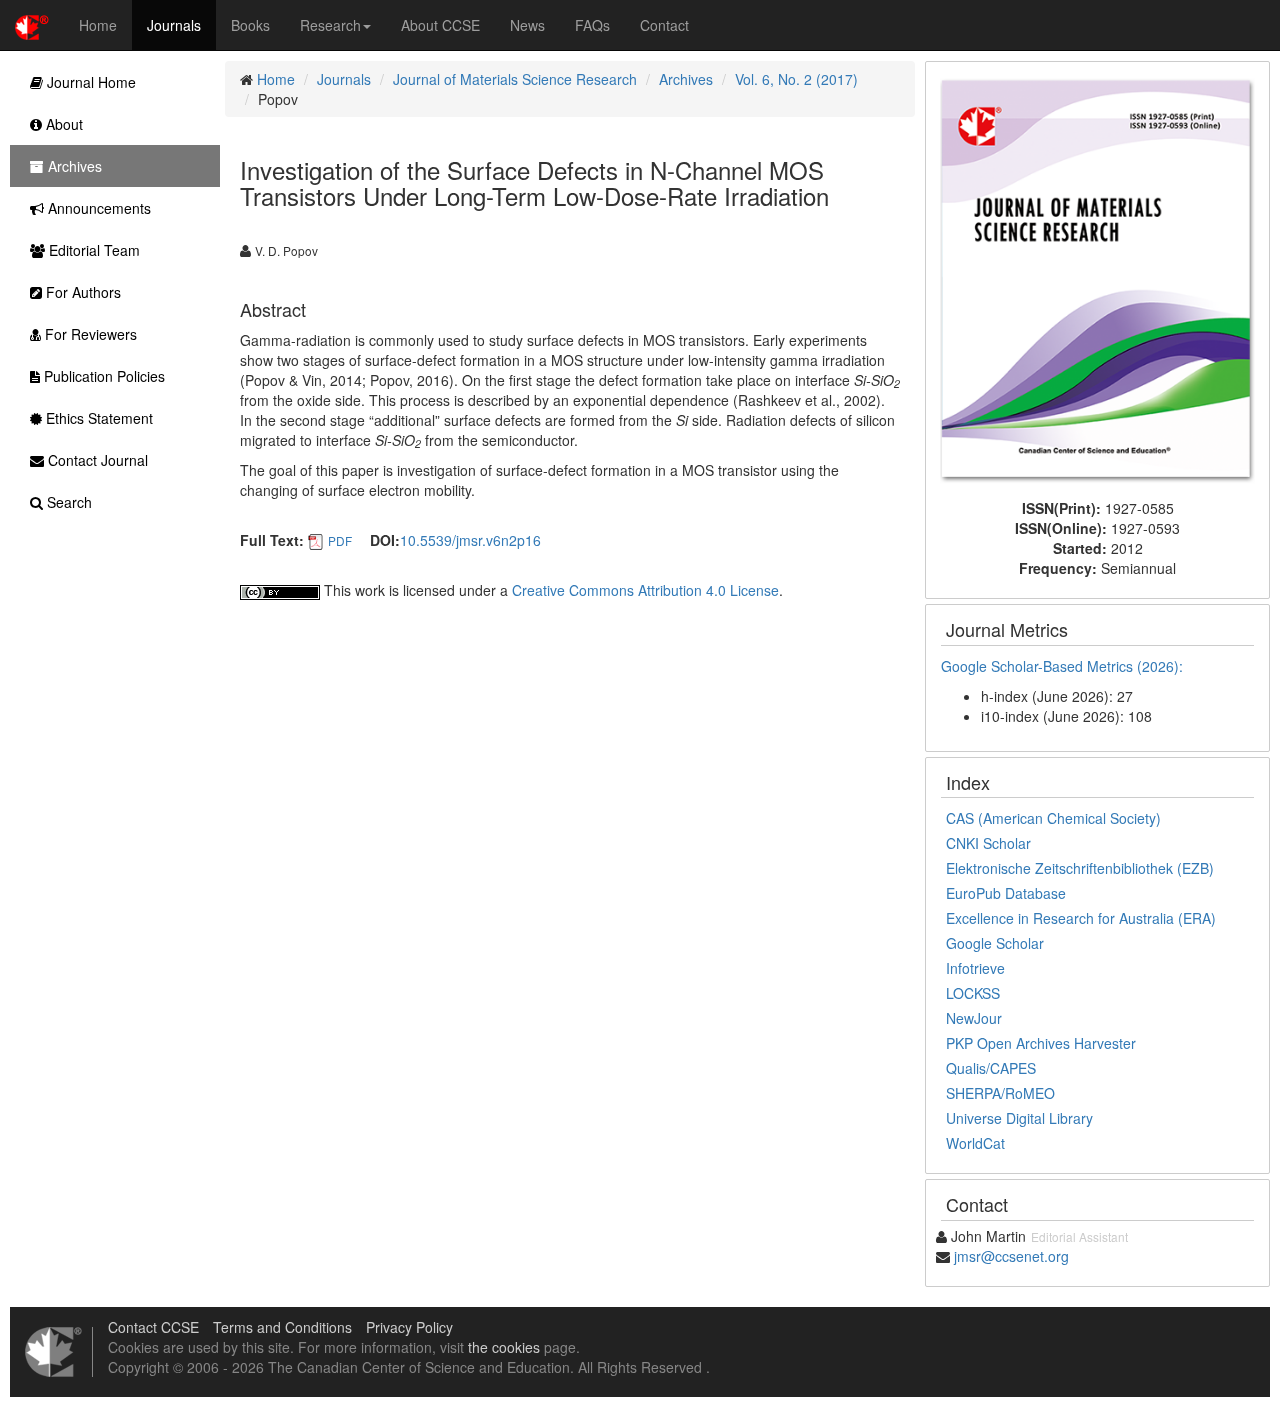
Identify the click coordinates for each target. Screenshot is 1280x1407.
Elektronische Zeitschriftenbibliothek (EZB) (1080, 868)
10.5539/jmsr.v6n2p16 (470, 540)
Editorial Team (92, 250)
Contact (664, 25)
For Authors (81, 292)
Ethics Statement (97, 418)
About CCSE (440, 25)
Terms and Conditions (282, 1327)
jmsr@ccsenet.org (1011, 1256)
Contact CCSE (153, 1327)
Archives (686, 79)
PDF (340, 540)
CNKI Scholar (988, 843)
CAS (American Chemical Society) (1053, 818)
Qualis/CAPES (991, 1068)
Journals (174, 25)
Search (67, 502)
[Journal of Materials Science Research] (1097, 278)
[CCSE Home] (32, 25)
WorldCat (975, 1143)
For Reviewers (89, 334)
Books (250, 25)
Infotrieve (975, 968)
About (62, 124)
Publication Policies (102, 376)
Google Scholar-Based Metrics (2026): (1064, 666)
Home (98, 25)
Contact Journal (96, 460)
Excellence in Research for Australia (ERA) (1081, 918)
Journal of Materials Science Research (515, 79)
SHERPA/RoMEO (1000, 1093)
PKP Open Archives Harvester (1041, 1043)
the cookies (504, 1347)
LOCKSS (973, 993)
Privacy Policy (409, 1327)
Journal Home (89, 82)
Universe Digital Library (1019, 1118)
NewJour (974, 1018)
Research (330, 25)
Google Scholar (995, 943)
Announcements (97, 208)
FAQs (592, 25)
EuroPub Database (1006, 893)
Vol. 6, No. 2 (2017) (796, 79)
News (527, 25)
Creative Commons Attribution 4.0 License (645, 590)
